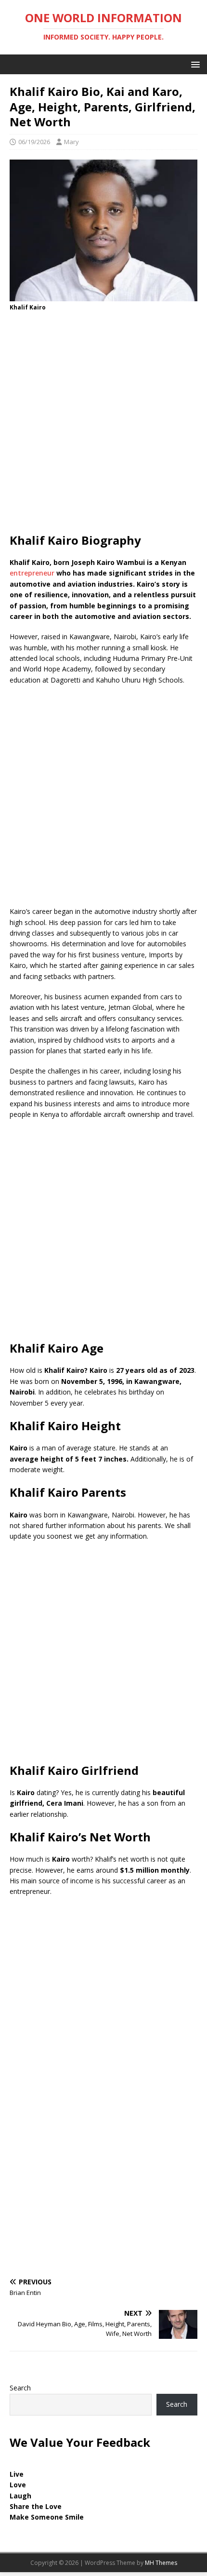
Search (20, 2388)
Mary (71, 142)
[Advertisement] (103, 425)
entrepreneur (32, 573)
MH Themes (161, 2563)
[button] (194, 64)
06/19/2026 (34, 142)
